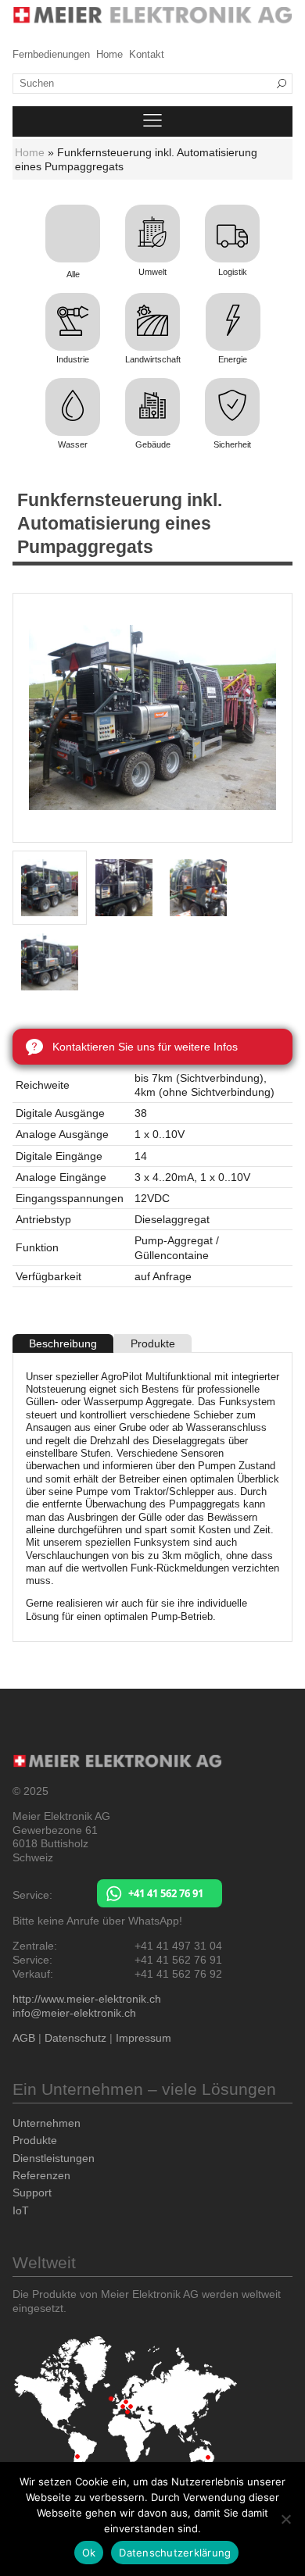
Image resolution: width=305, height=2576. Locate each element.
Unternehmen (47, 2123)
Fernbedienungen (51, 55)
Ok (89, 2553)
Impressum (144, 2038)
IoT (21, 2210)
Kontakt (147, 55)
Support (32, 2192)
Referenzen (41, 2175)
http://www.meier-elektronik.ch (87, 1999)
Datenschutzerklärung (175, 2553)
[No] (285, 2519)
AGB (24, 2038)
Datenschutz (75, 2038)
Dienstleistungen (54, 2158)
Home (109, 55)
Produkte (153, 1343)
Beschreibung (63, 1343)
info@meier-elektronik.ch (74, 2013)
